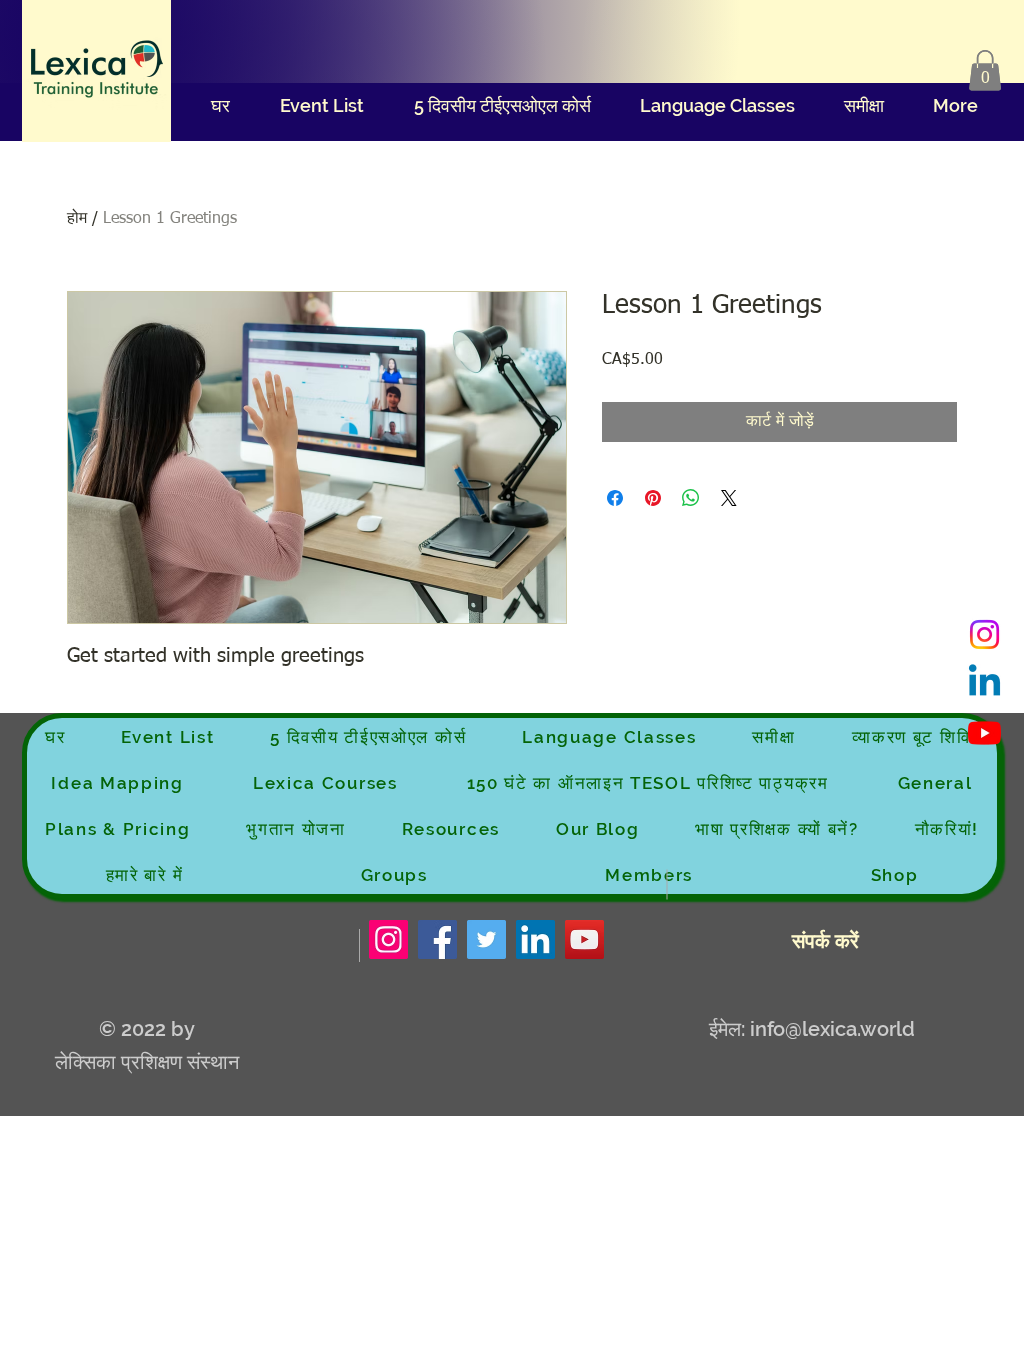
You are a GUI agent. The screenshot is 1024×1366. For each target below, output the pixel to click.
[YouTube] (584, 939)
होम (77, 219)
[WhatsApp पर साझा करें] (691, 498)
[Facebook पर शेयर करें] (615, 498)
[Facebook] (437, 939)
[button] (985, 70)
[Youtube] (984, 732)
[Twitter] (486, 939)
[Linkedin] (984, 683)
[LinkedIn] (535, 939)
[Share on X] (729, 498)
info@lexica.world (832, 1029)
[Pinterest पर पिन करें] (653, 498)
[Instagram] (984, 634)
